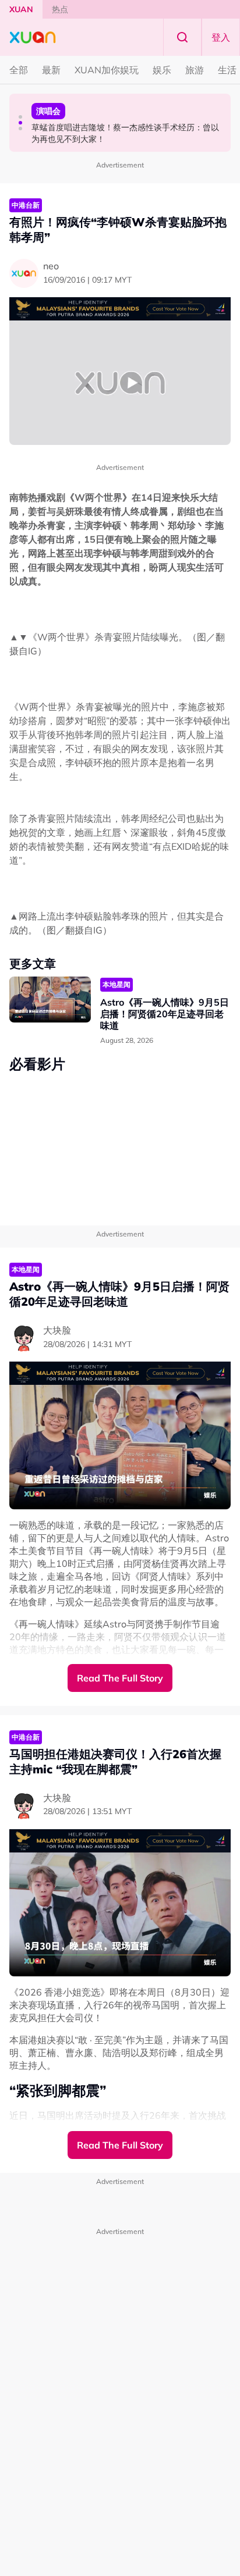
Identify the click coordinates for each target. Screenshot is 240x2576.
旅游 (195, 70)
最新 (51, 70)
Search (182, 37)
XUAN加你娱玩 (107, 70)
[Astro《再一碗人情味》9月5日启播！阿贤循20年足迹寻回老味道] (50, 1000)
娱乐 (162, 70)
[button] (20, 117)
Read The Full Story (120, 1678)
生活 (227, 70)
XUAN (21, 9)
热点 (60, 9)
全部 (19, 70)
